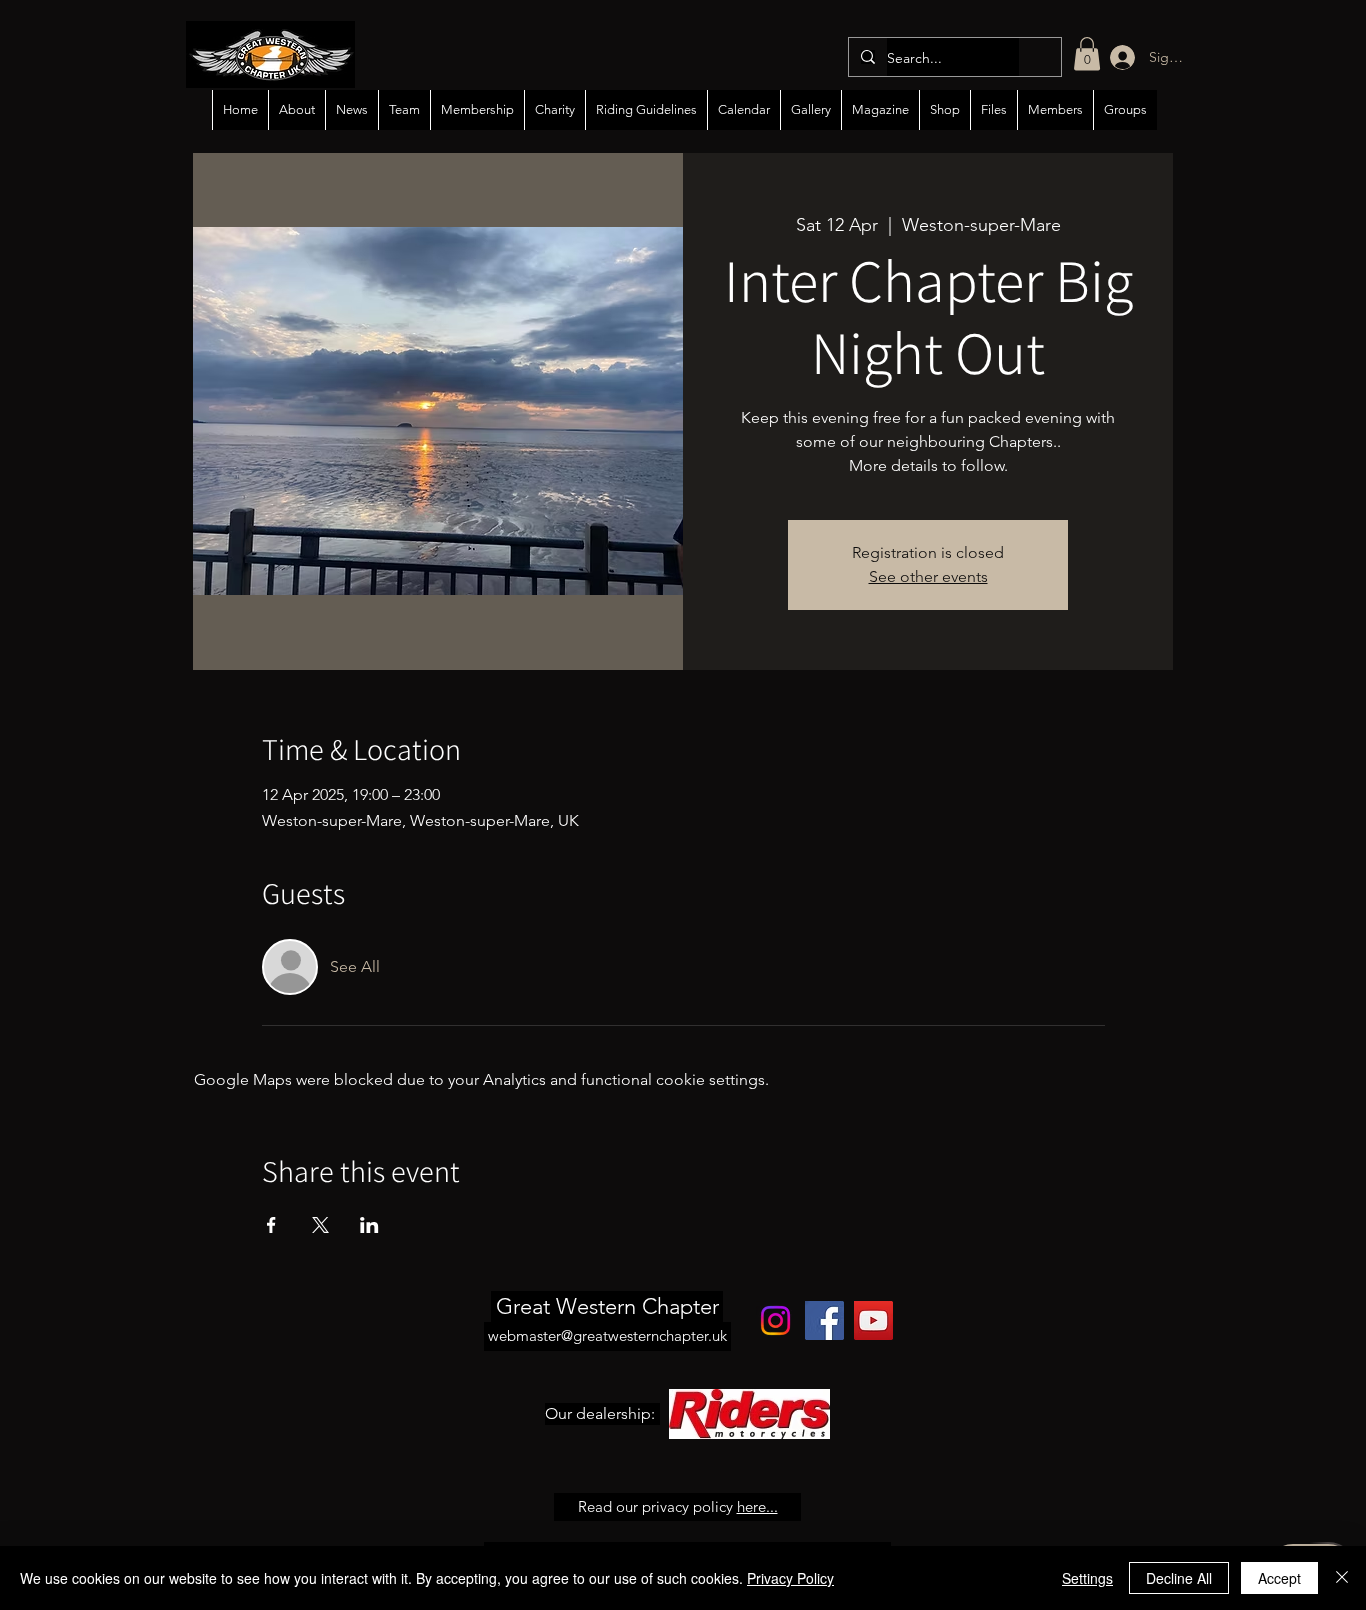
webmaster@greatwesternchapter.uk (607, 1335)
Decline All (1179, 1578)
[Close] (1342, 1578)
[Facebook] (824, 1320)
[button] (1087, 53)
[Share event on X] (320, 1225)
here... (757, 1506)
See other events (928, 576)
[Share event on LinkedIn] (369, 1225)
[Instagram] (775, 1320)
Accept (1279, 1578)
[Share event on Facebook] (271, 1225)
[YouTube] (873, 1320)
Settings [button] (1087, 1578)
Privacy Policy (790, 1578)
